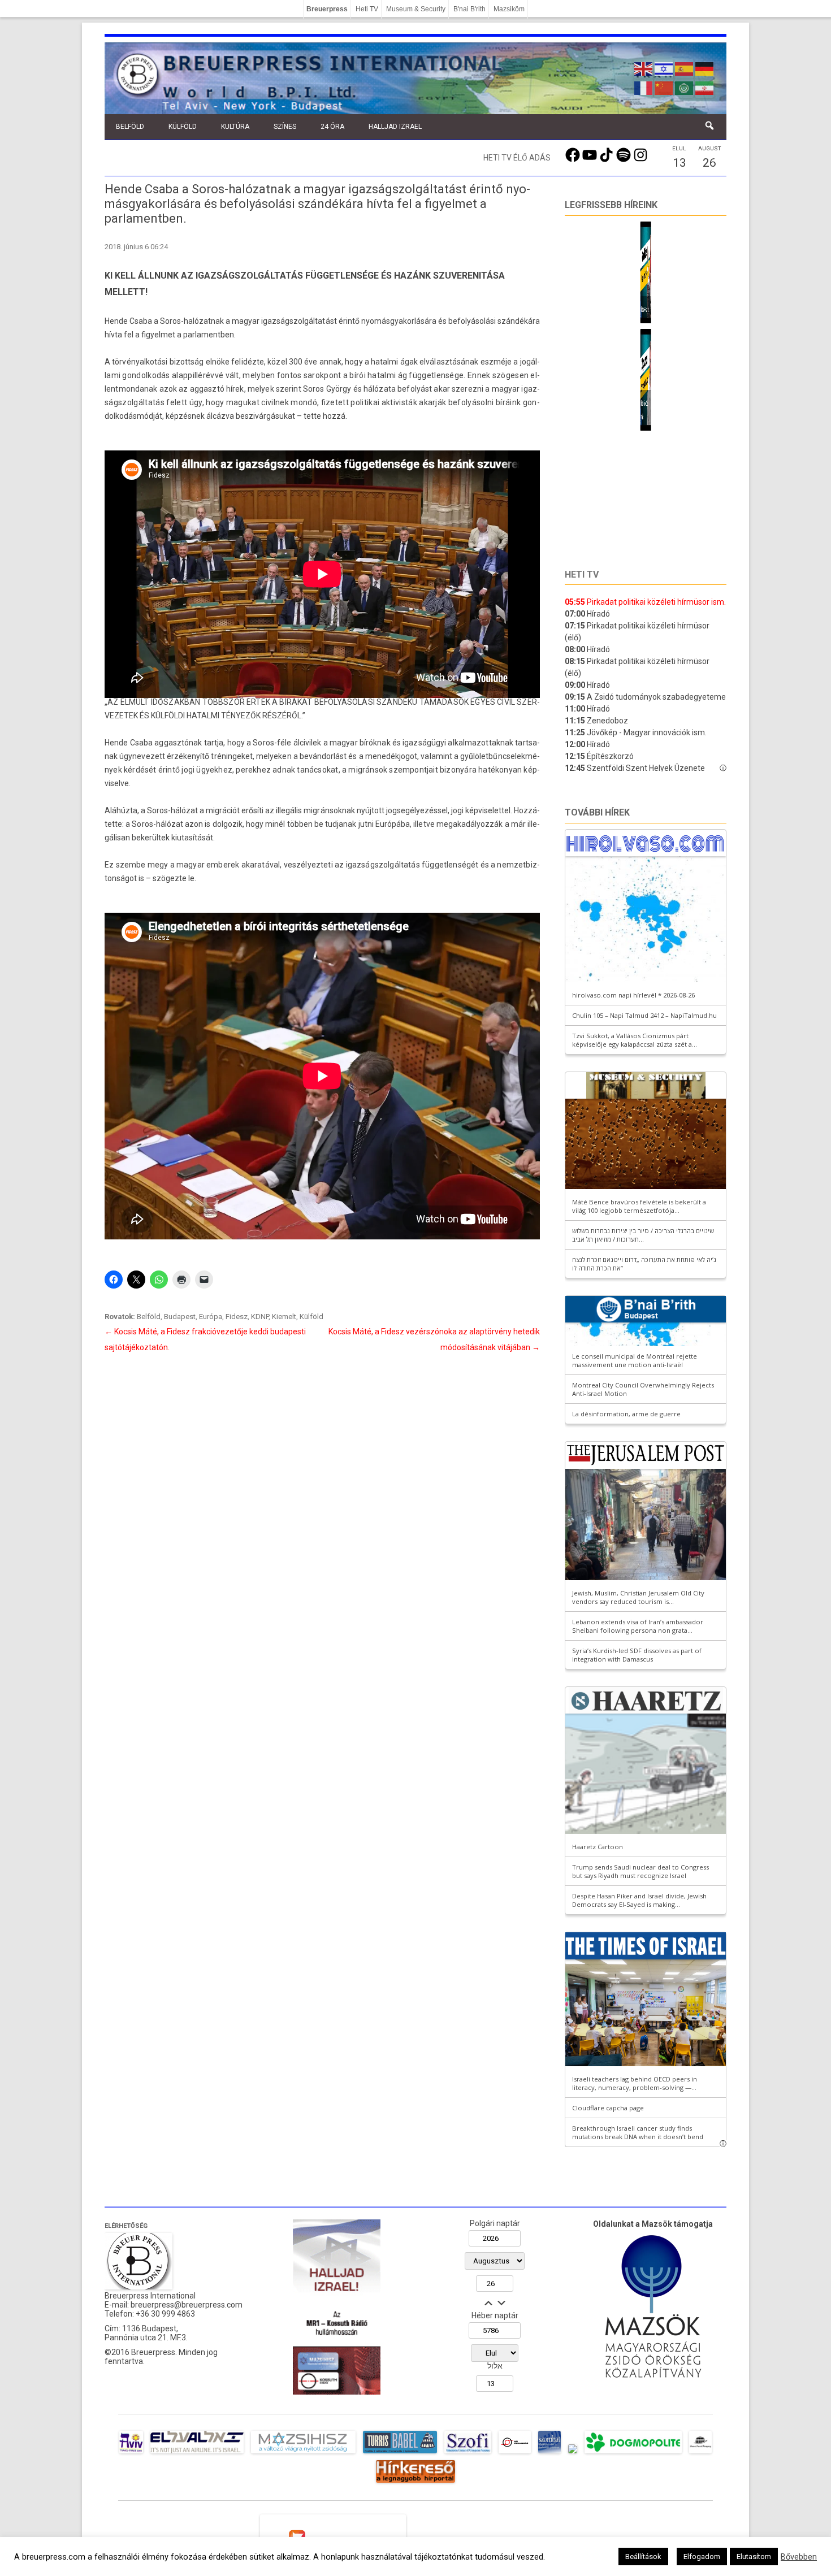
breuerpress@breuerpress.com (187, 2305)
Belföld (130, 127)
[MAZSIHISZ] (303, 2453)
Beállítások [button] (643, 2557)
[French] (644, 87)
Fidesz (237, 1317)
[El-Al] (197, 2453)
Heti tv (582, 574)
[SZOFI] (468, 2453)
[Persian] (705, 87)
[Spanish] (685, 68)
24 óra (332, 127)
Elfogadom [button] (702, 2557)
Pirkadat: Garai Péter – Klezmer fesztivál (636, 309)
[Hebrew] (664, 68)
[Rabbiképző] (573, 2453)
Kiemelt (284, 1317)
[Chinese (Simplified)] (664, 87)
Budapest (180, 1317)
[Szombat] (549, 2453)
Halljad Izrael (395, 127)
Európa (211, 1317)
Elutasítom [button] (754, 2557)
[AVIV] (131, 2453)
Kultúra (235, 127)
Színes (285, 127)
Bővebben (799, 2557)
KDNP (260, 1317)
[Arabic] (685, 87)
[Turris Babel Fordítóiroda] (400, 2453)
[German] (705, 68)
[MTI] (515, 2453)
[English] (644, 68)
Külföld (183, 127)
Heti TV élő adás (517, 158)
